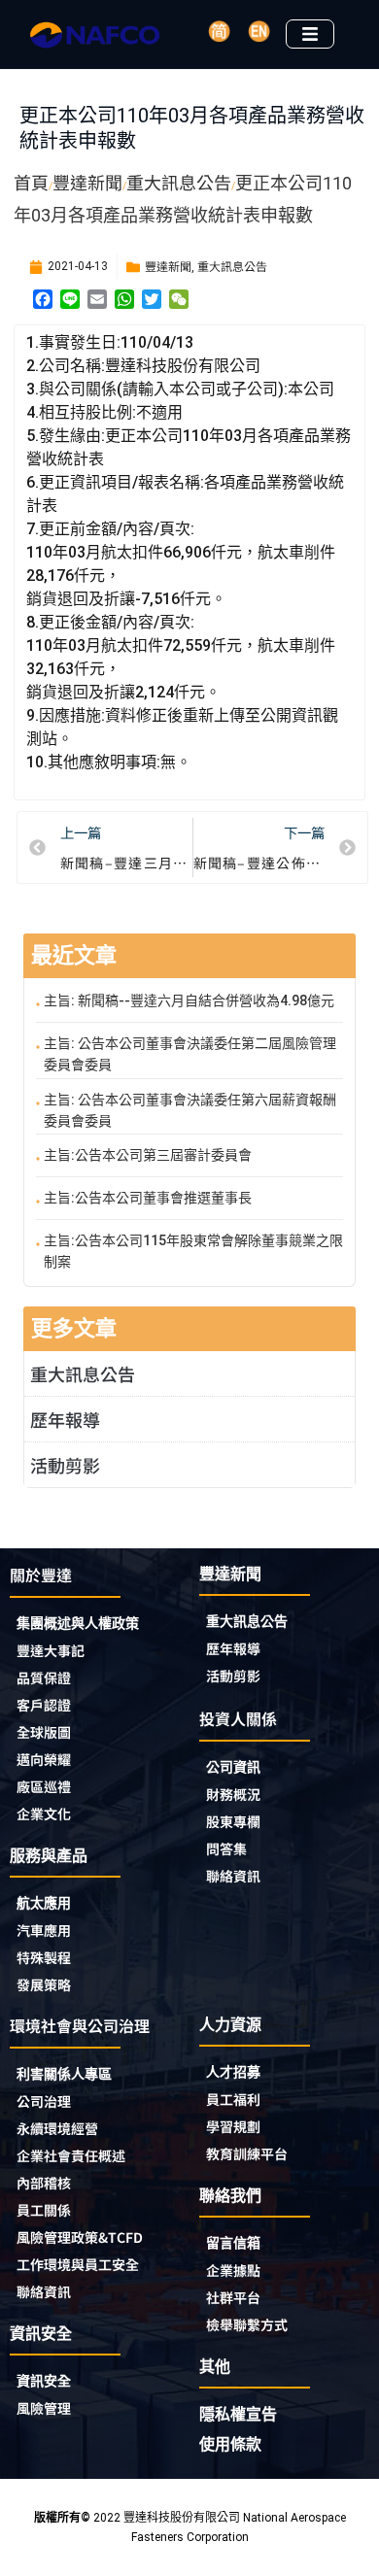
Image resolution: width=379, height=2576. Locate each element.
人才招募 (233, 2072)
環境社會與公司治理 (80, 2025)
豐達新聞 (168, 266)
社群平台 (233, 2297)
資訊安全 (44, 2381)
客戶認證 (44, 1705)
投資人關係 (238, 1718)
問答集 (226, 1848)
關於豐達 (41, 1575)
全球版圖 (44, 1732)
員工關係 (44, 2210)
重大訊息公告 (232, 266)
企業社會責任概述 (71, 2155)
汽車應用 (44, 1930)
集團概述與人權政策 (78, 1623)
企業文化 (44, 1813)
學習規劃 (233, 2126)
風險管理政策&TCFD (80, 2237)
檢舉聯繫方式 (247, 2324)
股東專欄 (233, 1821)
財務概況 (233, 1794)
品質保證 (44, 1678)
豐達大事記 (51, 1650)
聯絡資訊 (233, 1876)
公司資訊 (233, 1767)
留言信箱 (233, 2243)
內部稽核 (44, 2183)
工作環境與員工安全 (78, 2264)
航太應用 (44, 1903)
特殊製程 (44, 1957)
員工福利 (233, 2099)
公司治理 (44, 2101)
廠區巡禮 (44, 1786)
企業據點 (233, 2270)
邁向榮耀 (44, 1759)
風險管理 (44, 2408)
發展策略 (44, 1984)
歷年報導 (65, 1419)
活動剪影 (65, 1465)
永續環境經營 (57, 2128)
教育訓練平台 (247, 2153)
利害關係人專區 (64, 2074)
